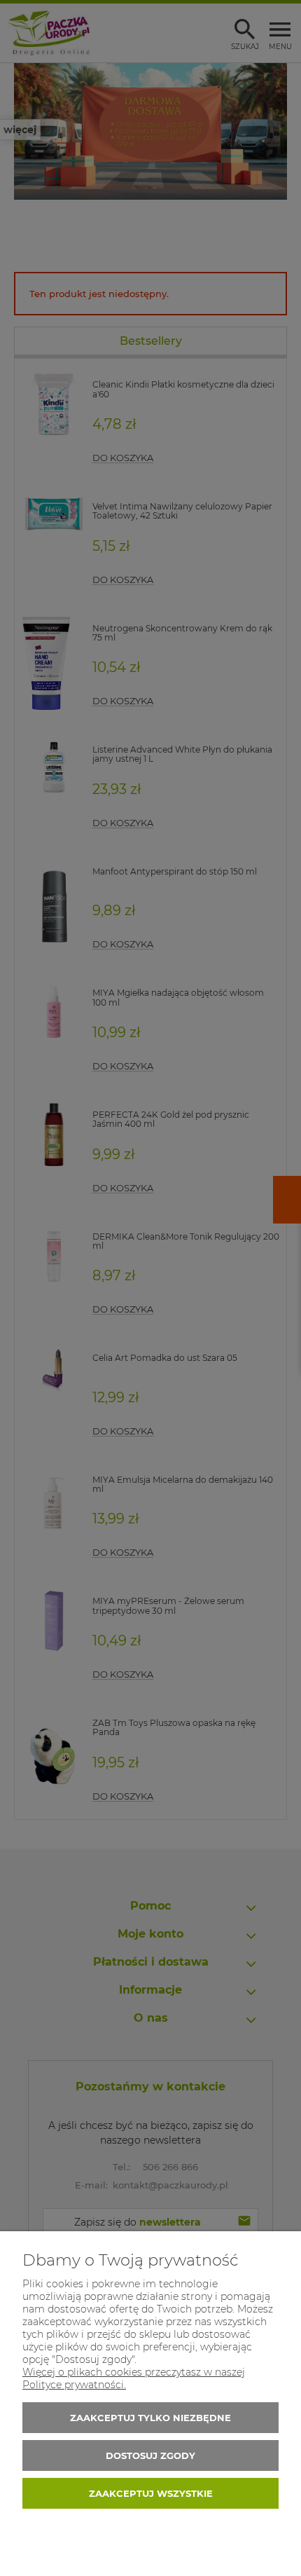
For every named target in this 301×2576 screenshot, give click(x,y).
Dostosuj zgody (150, 2455)
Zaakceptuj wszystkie (151, 2493)
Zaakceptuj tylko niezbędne (150, 2418)
